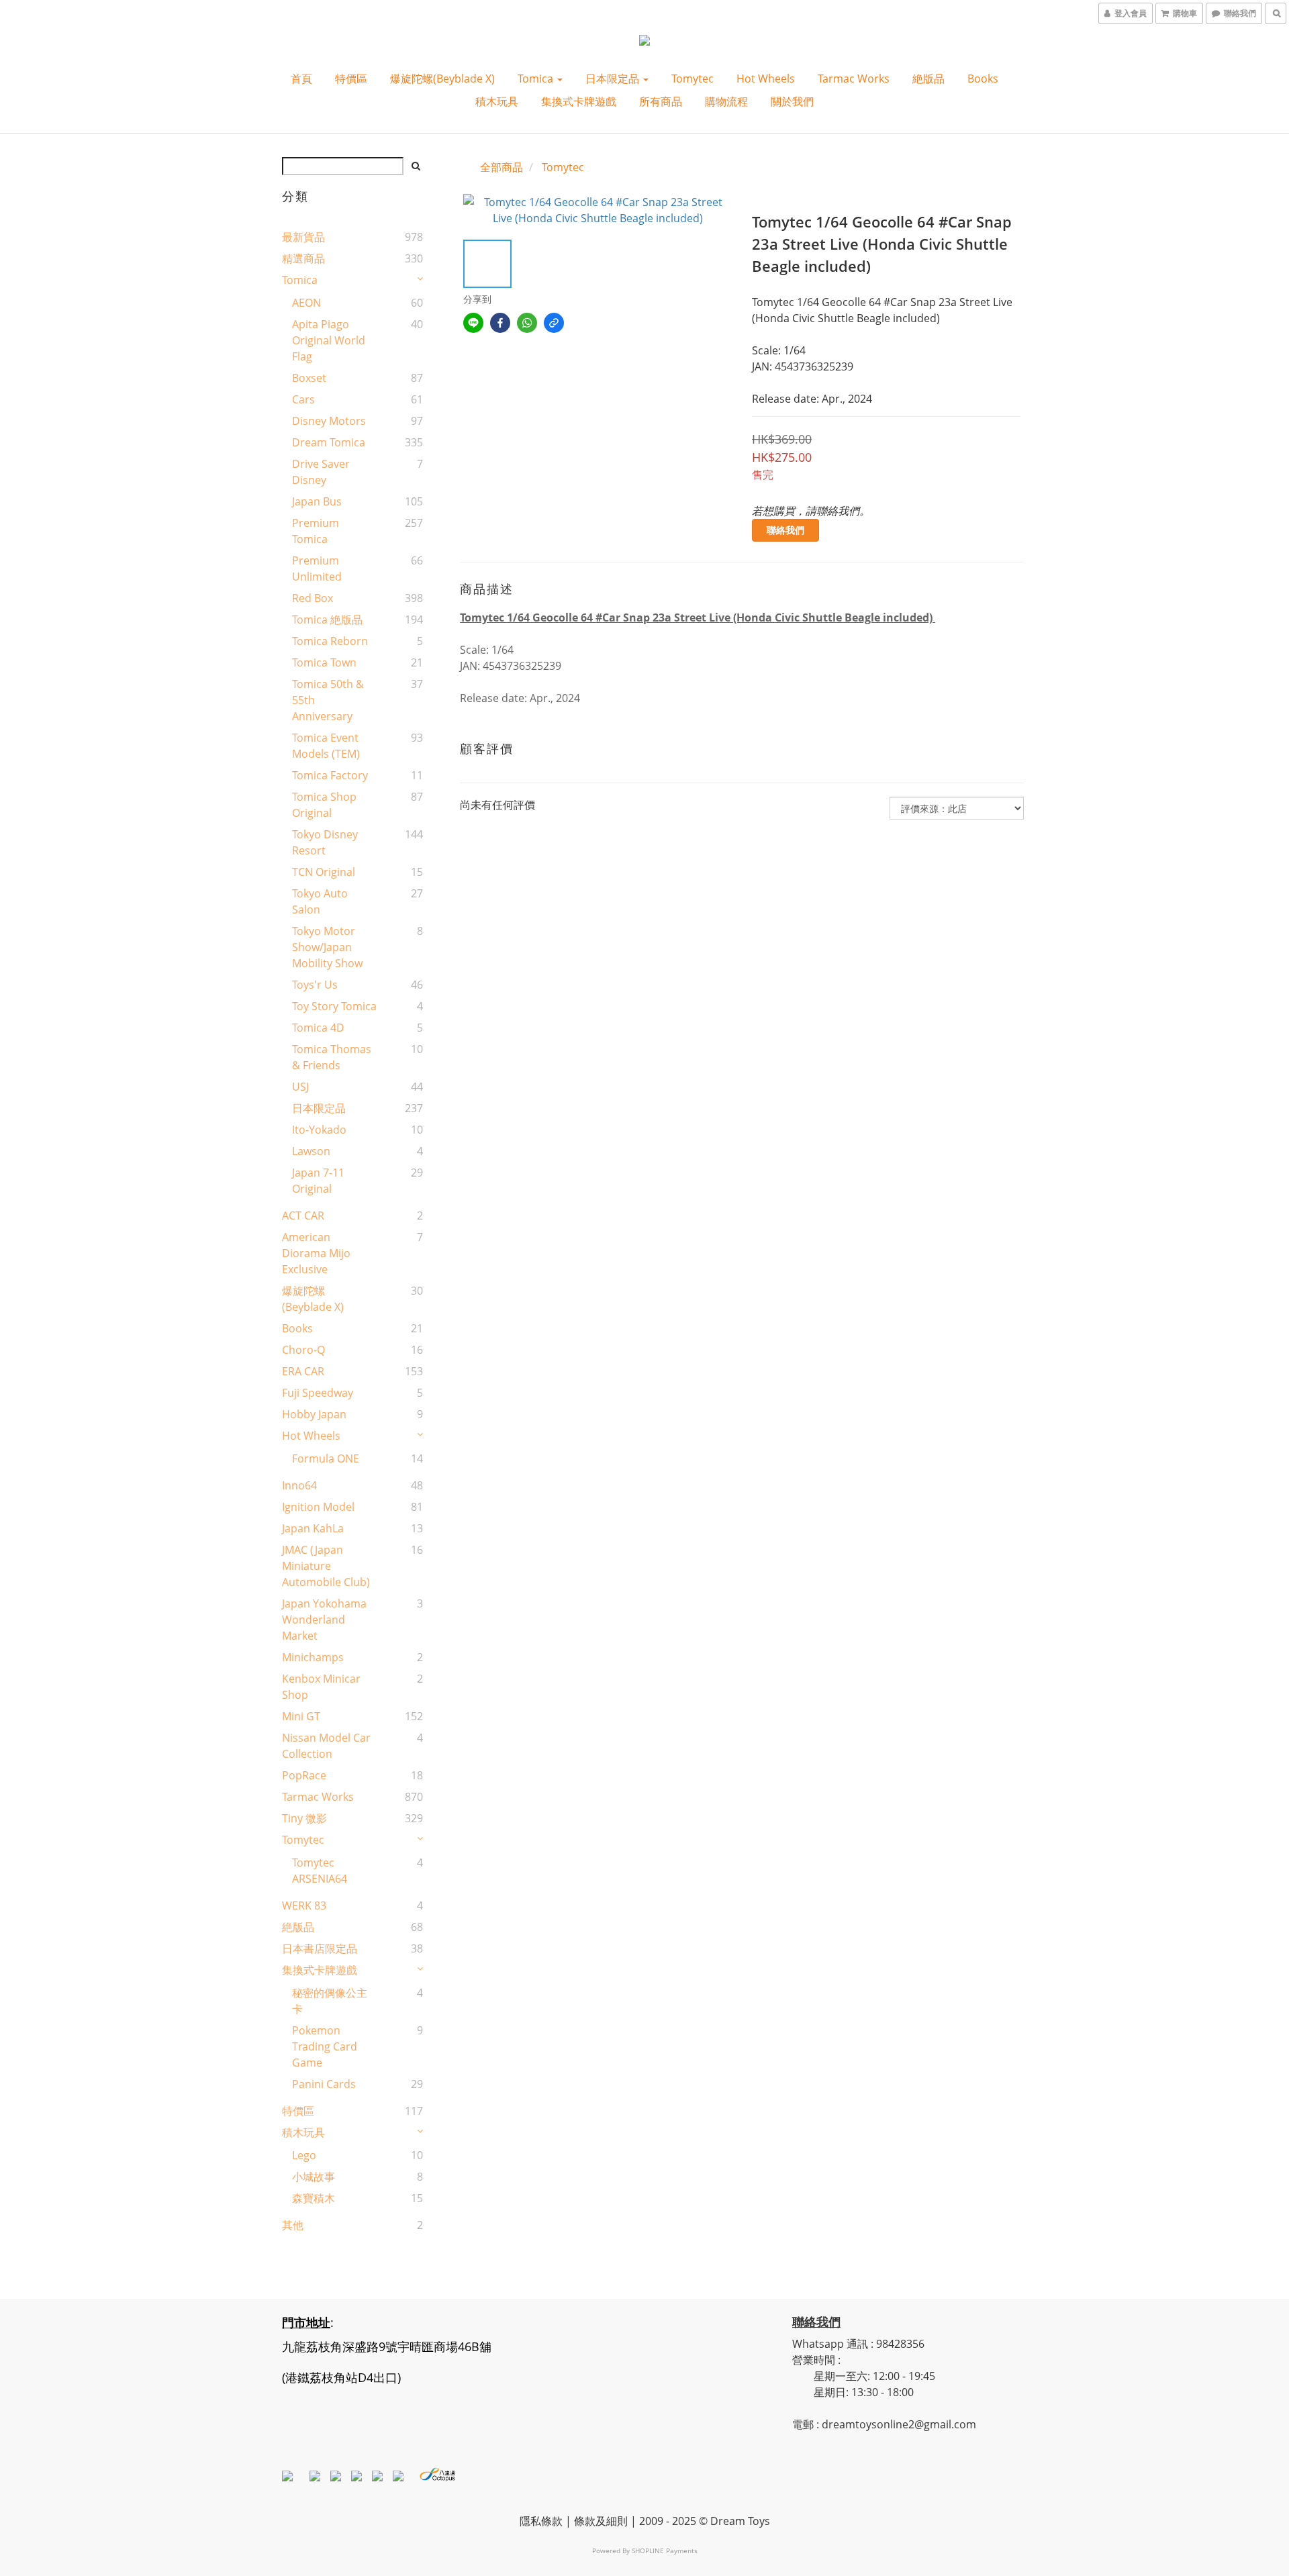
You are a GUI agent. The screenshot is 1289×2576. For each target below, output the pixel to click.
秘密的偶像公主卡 (330, 2001)
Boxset (309, 378)
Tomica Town (324, 662)
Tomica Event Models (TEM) (326, 746)
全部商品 (502, 167)
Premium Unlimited (317, 568)
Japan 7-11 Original (318, 1181)
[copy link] (554, 323)
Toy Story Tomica (334, 1006)
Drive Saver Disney (321, 472)
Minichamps (313, 1657)
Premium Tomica (316, 531)
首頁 (301, 79)
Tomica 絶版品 (327, 620)
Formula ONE (326, 1458)
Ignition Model (318, 1507)
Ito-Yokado (319, 1130)
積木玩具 (497, 101)
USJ (300, 1087)
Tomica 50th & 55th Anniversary (328, 700)
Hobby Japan (314, 1414)
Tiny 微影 (304, 1818)
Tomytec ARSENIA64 (320, 1871)
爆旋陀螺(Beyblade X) (442, 79)
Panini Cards (324, 2084)
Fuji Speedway (318, 1393)
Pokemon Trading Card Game (325, 2046)
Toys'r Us (315, 985)
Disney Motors (329, 421)
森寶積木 (314, 2198)
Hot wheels (766, 79)
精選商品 (303, 258)
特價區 (351, 79)
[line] (473, 323)
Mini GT (301, 1716)
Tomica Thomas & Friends (332, 1057)
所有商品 (661, 101)
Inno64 (299, 1485)
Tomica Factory (330, 775)
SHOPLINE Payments (665, 2550)
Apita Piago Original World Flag (329, 340)
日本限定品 (614, 79)
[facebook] (500, 323)
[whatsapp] (527, 323)
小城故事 (314, 2177)
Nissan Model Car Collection (326, 1746)
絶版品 (928, 79)
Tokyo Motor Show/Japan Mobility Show (327, 947)
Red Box (313, 598)
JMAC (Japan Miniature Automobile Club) (326, 1566)
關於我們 (792, 101)
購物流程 (726, 101)
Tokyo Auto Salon (320, 901)
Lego (304, 2155)
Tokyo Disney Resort (325, 842)
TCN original (324, 872)
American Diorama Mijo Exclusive (316, 1253)
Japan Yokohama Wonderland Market (324, 1620)
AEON (306, 303)
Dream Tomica (329, 442)
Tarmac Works (854, 79)
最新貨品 (303, 237)
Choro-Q (303, 1350)
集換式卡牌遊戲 (579, 101)
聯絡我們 (785, 530)
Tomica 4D (318, 1028)
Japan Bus (317, 501)
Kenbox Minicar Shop (321, 1687)
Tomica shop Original (324, 805)
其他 (293, 2225)
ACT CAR (303, 1216)
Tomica (537, 79)
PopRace (304, 1775)
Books (983, 79)
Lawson (311, 1151)
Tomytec (693, 79)
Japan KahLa (313, 1528)
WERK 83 (304, 1905)
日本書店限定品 (320, 1948)
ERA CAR (303, 1371)
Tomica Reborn (330, 641)
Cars (303, 399)
